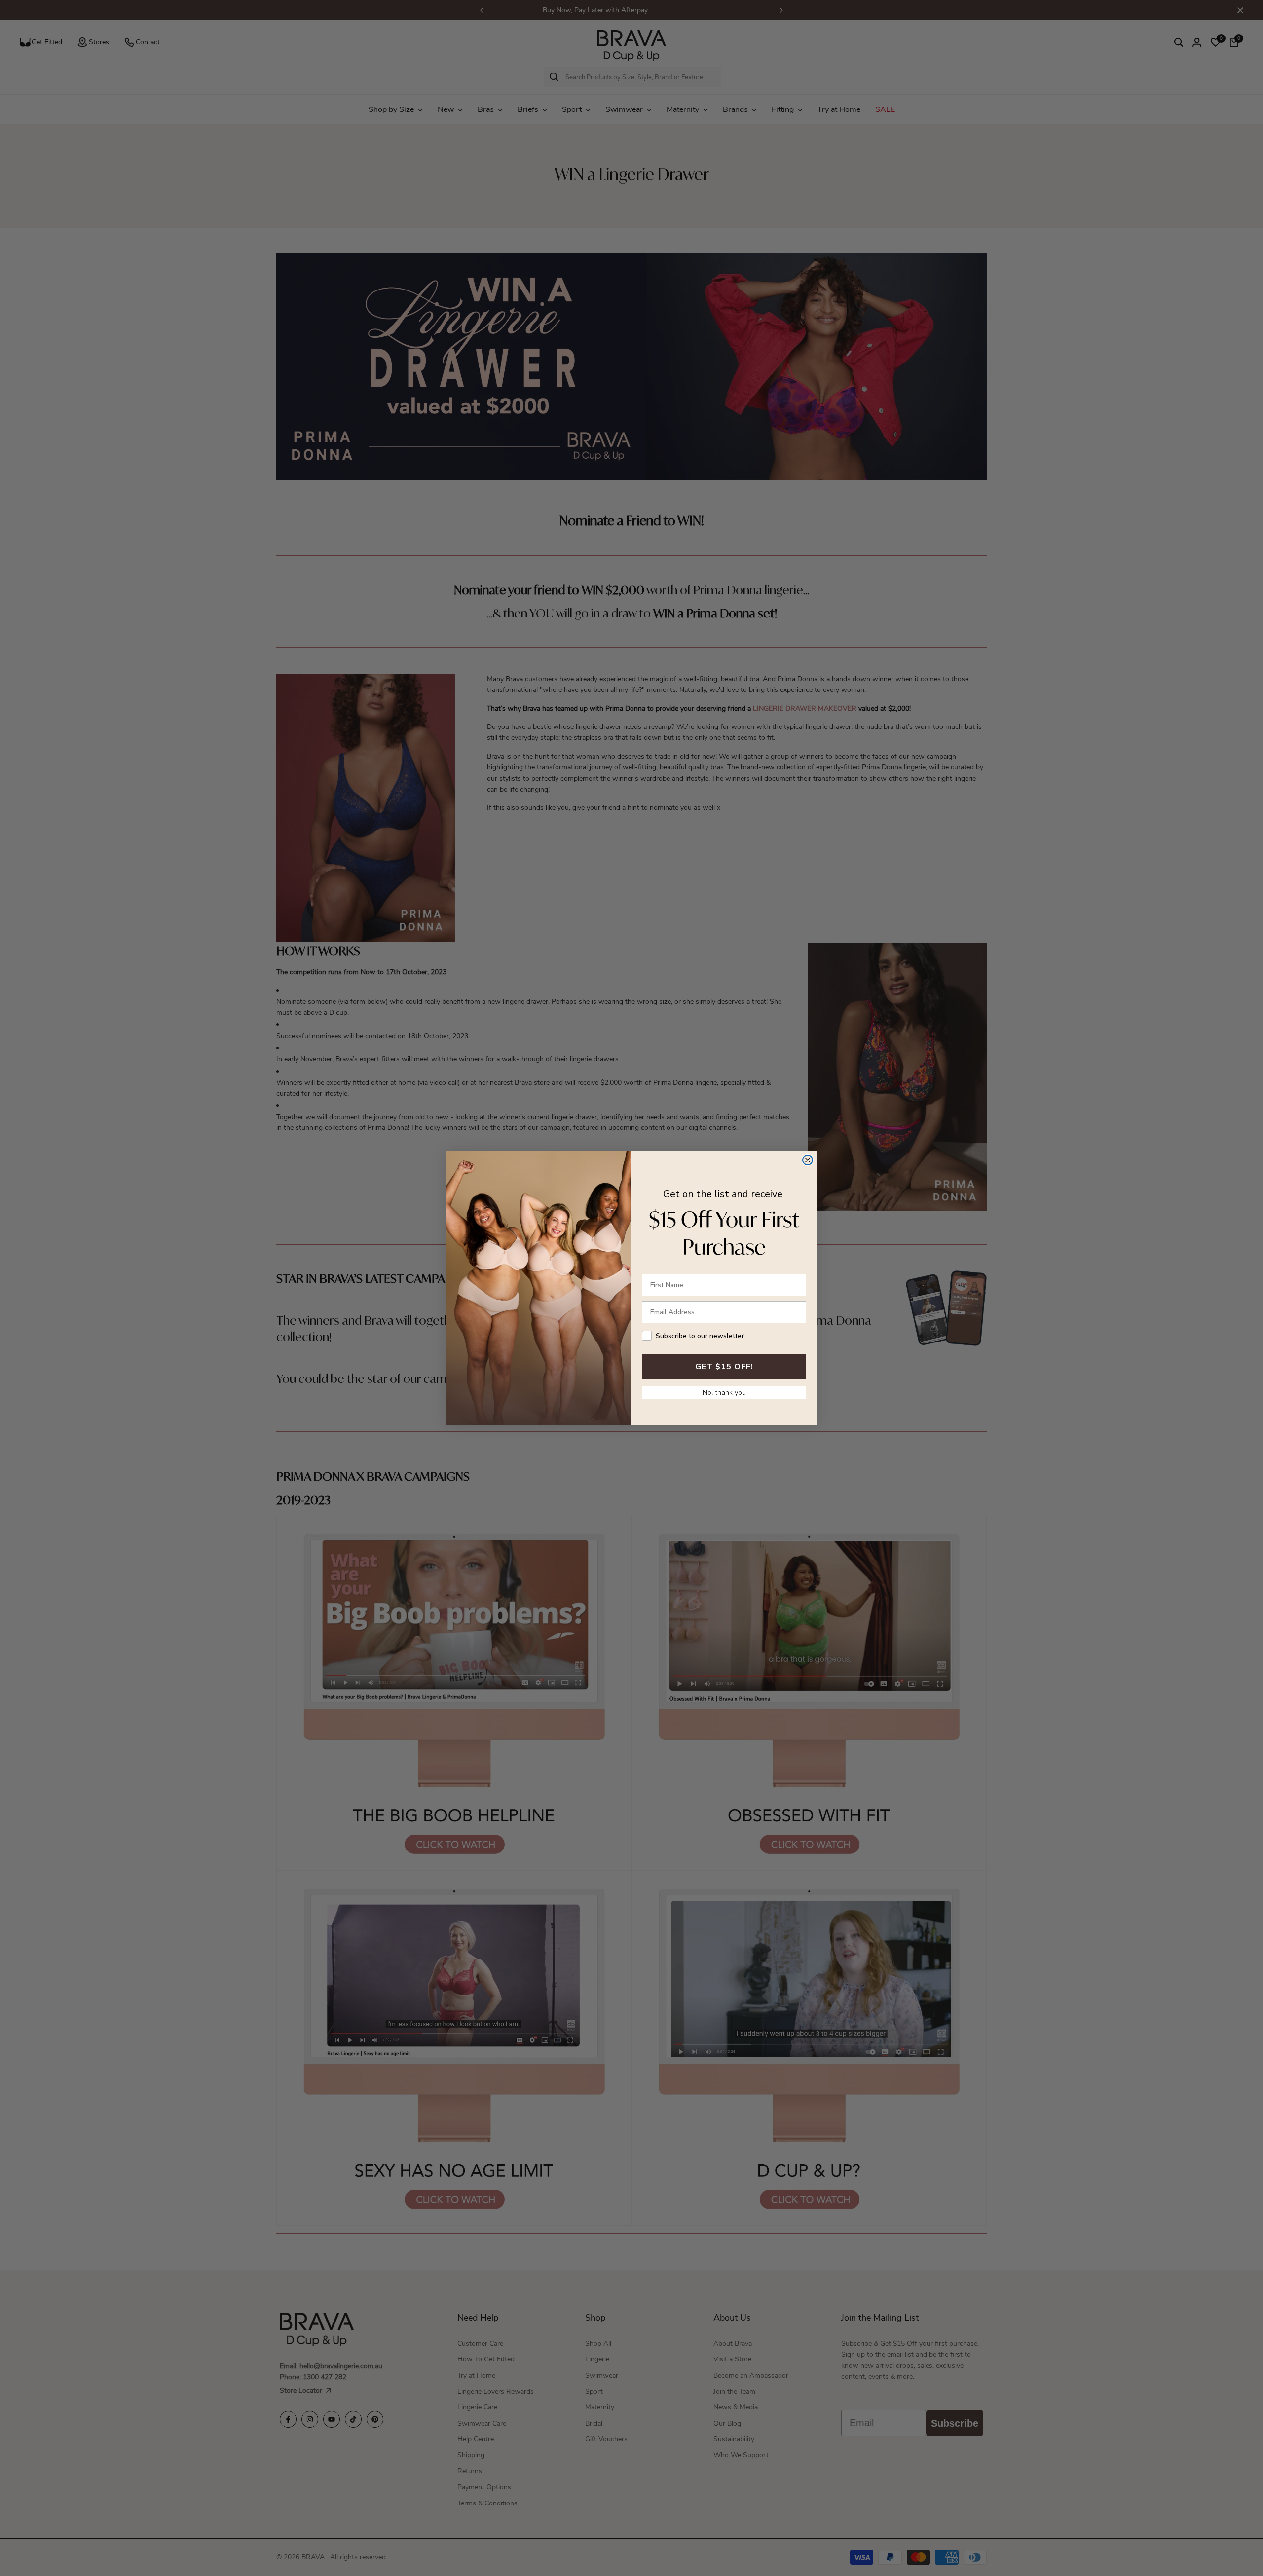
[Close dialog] (808, 1160)
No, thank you (724, 1392)
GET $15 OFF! (724, 1367)
